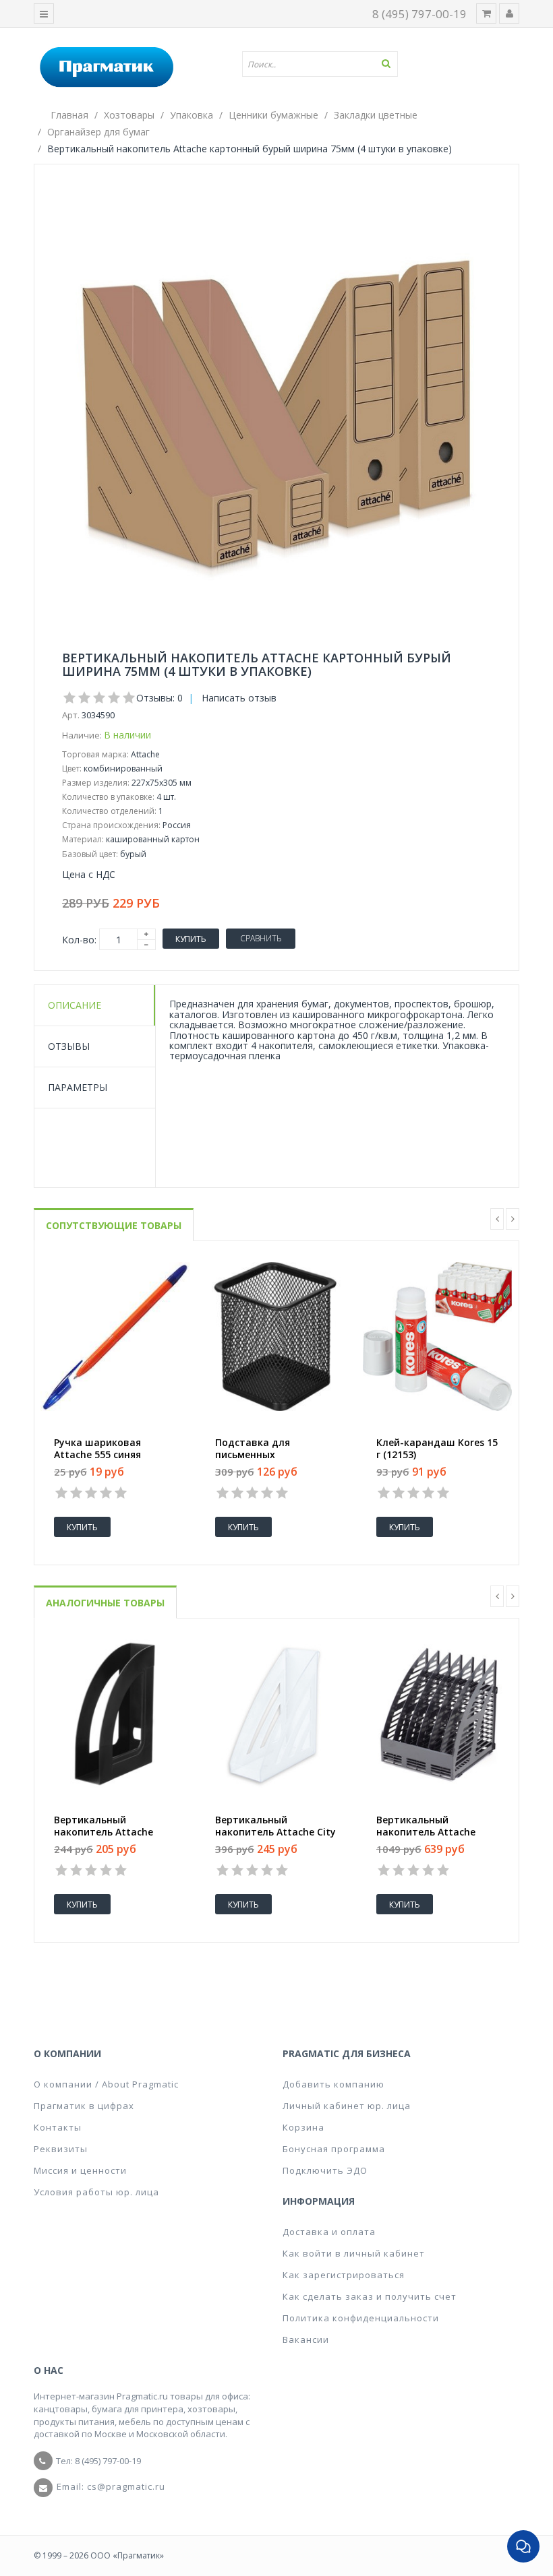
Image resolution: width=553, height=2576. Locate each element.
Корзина (303, 2127)
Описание (75, 1005)
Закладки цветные (376, 115)
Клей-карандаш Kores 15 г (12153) (437, 1449)
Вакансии (306, 2339)
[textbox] (325, 64)
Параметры (78, 1087)
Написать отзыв (239, 698)
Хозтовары (129, 115)
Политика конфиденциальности (361, 2318)
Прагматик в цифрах (84, 2106)
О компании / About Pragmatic (106, 2084)
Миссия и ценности (80, 2170)
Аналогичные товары (105, 1603)
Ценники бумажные (273, 115)
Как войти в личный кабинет (354, 2253)
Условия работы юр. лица (96, 2192)
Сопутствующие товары (114, 1225)
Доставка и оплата (329, 2232)
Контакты (58, 2127)
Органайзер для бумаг (98, 132)
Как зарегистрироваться (344, 2275)
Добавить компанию (333, 2084)
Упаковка (192, 115)
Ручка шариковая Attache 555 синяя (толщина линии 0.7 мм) (113, 1455)
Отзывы (69, 1046)
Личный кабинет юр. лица (347, 2106)
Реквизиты (61, 2149)
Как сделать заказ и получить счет (370, 2296)
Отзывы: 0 (159, 698)
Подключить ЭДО (325, 2170)
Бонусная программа (334, 2149)
